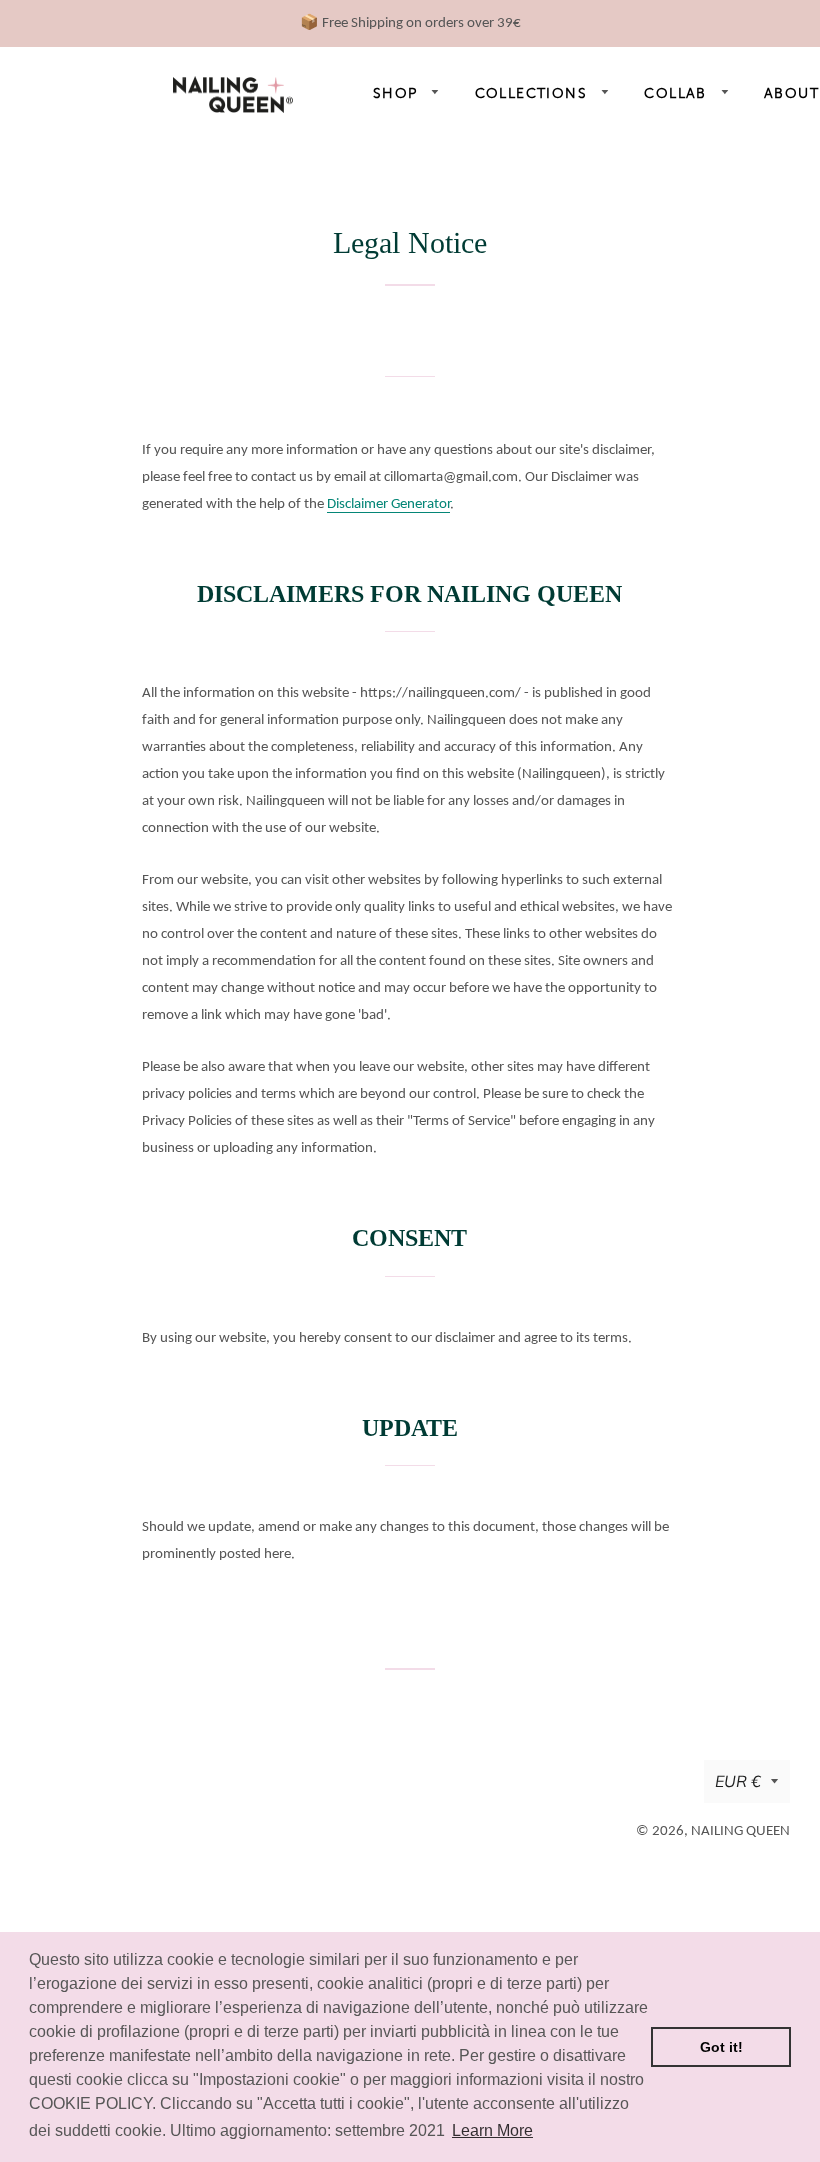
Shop (398, 93)
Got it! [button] (721, 2047)
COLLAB (678, 93)
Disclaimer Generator (388, 504)
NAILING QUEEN (740, 1831)
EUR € (738, 1781)
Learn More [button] (492, 2130)
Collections (534, 93)
